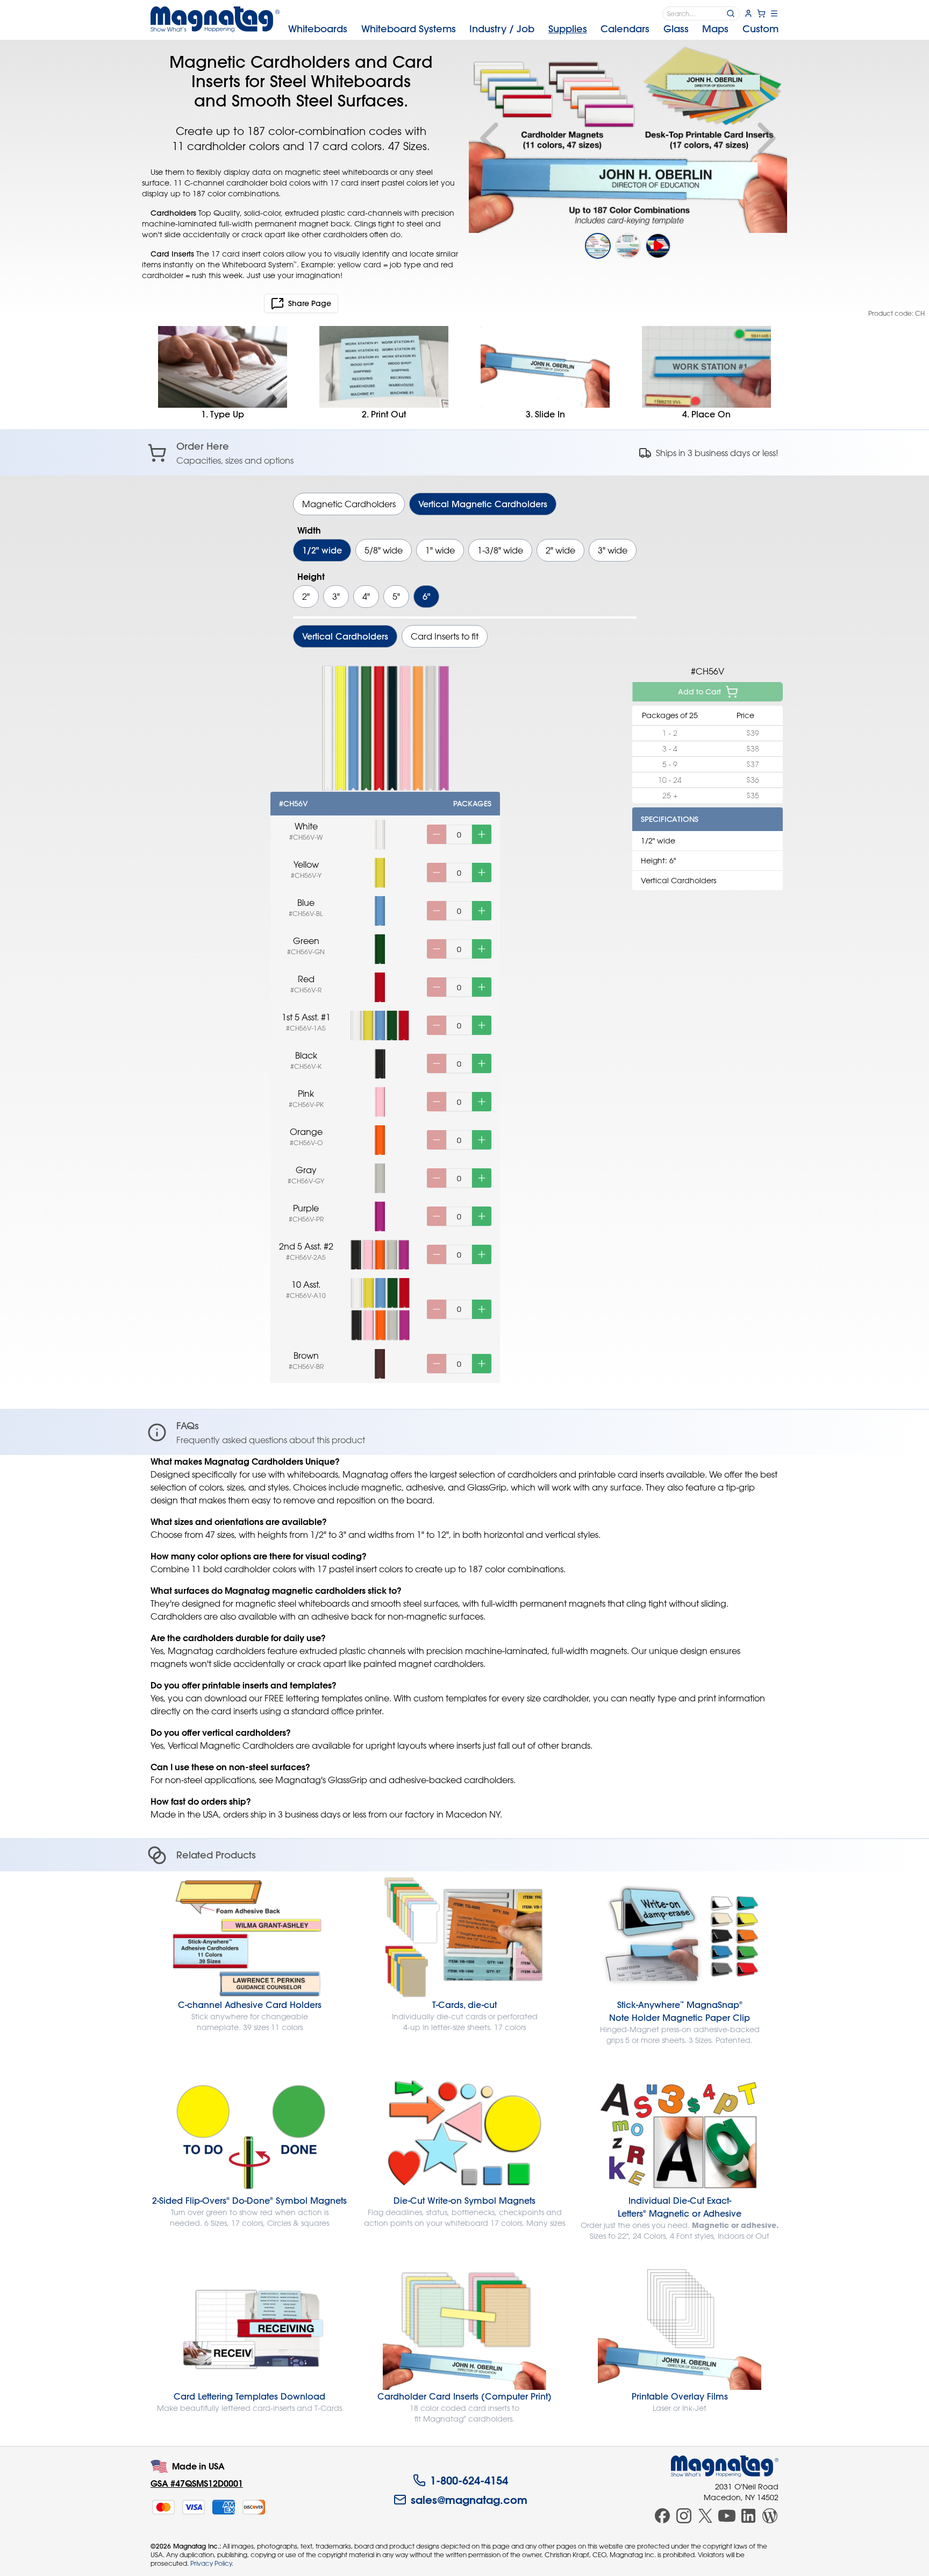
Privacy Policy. (212, 2563)
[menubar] (533, 29)
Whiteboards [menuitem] (318, 29)
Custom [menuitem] (760, 29)
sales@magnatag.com (469, 2500)
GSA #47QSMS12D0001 (197, 2483)
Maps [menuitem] (715, 29)
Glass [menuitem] (676, 29)
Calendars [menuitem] (625, 29)
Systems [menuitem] (409, 29)
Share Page (310, 303)
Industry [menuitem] (502, 29)
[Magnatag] (725, 2466)
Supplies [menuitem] (568, 29)
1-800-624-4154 (469, 2480)
